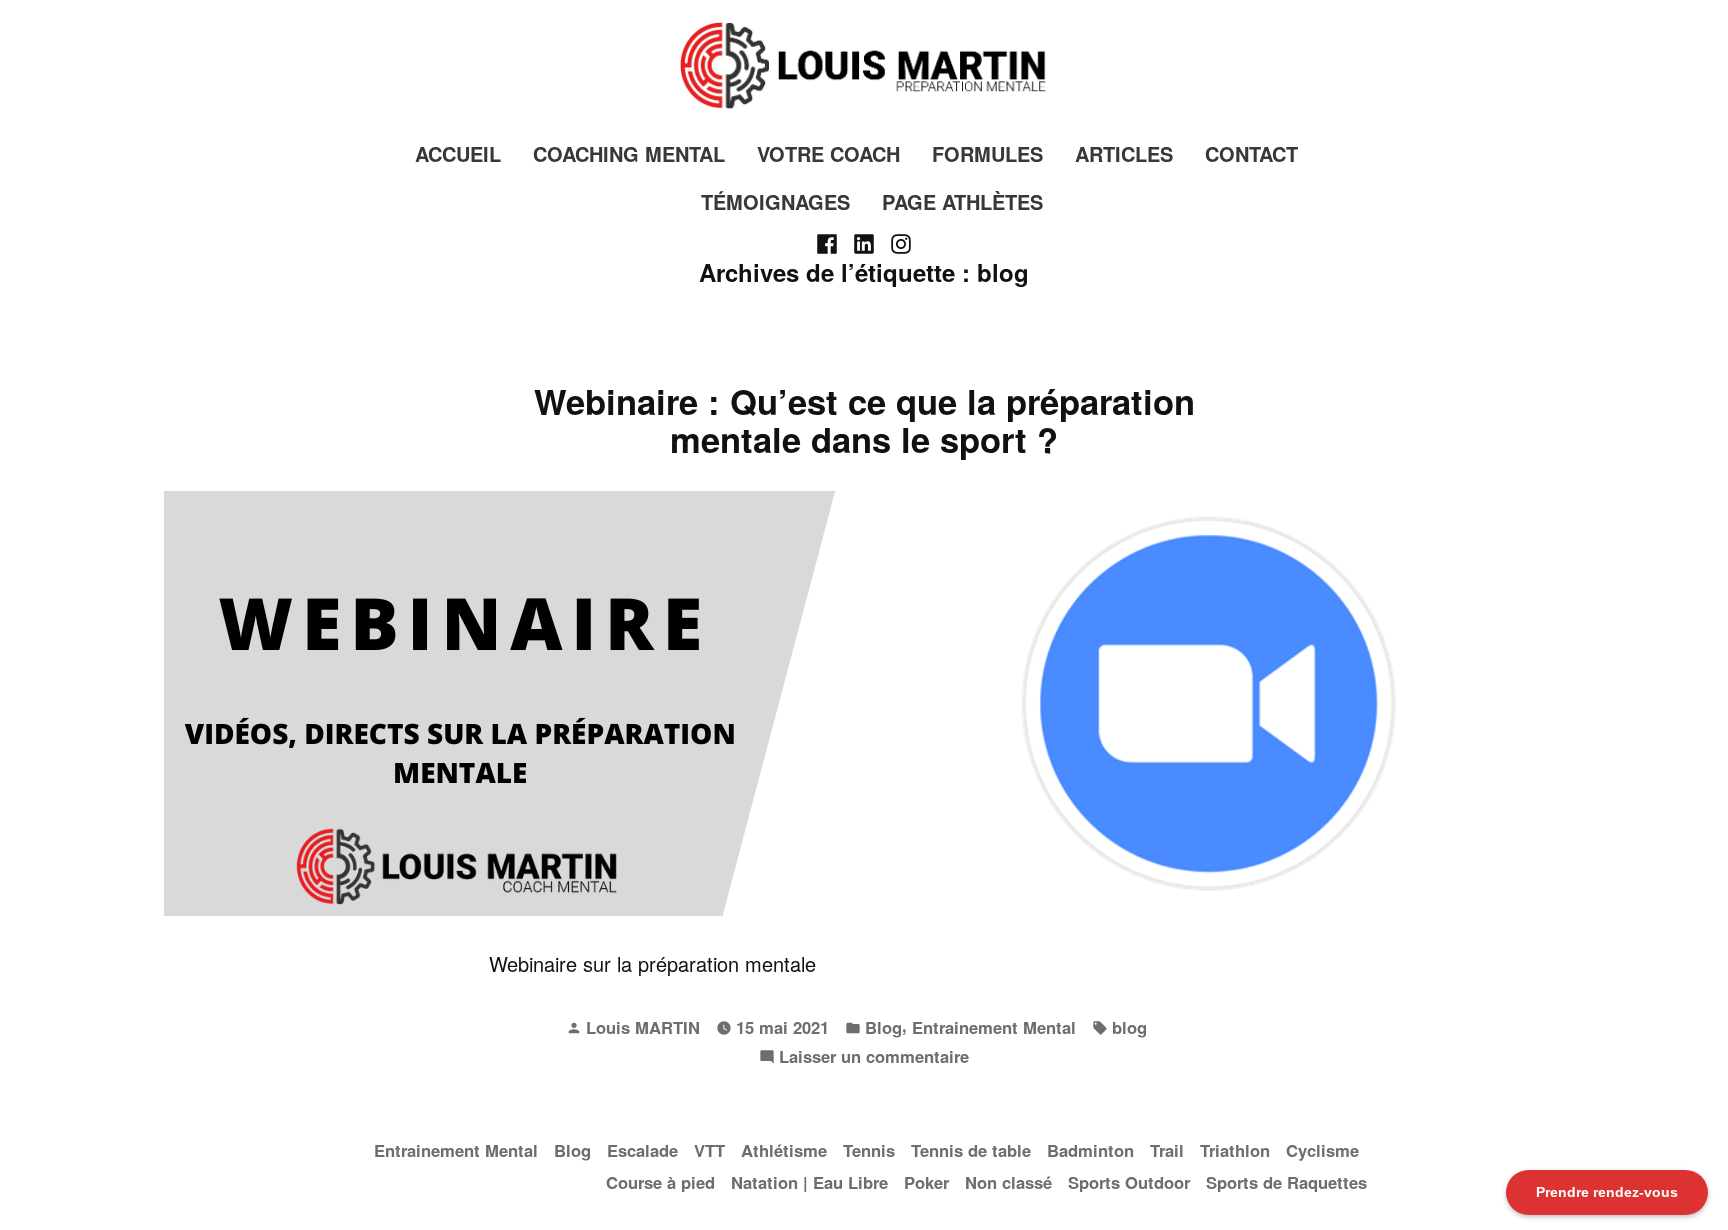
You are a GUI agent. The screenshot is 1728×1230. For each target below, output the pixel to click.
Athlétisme (784, 1150)
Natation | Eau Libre (809, 1182)
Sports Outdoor (1129, 1182)
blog (1129, 1027)
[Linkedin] (864, 242)
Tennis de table (971, 1150)
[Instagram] (897, 242)
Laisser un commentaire (874, 1056)
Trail (1167, 1150)
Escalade (642, 1150)
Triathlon (1235, 1150)
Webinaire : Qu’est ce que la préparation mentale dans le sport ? (864, 420)
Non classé (1008, 1182)
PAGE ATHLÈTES (962, 201)
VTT (709, 1150)
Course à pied (660, 1182)
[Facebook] (829, 242)
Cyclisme (1322, 1150)
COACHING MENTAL (629, 153)
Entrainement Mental (994, 1027)
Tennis (869, 1150)
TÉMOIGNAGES (775, 201)
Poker (926, 1182)
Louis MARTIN (643, 1027)
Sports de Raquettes (1286, 1182)
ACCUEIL (458, 153)
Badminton (1090, 1150)
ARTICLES (1124, 153)
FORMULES (987, 153)
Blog (883, 1027)
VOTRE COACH (828, 153)
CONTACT (1251, 153)
